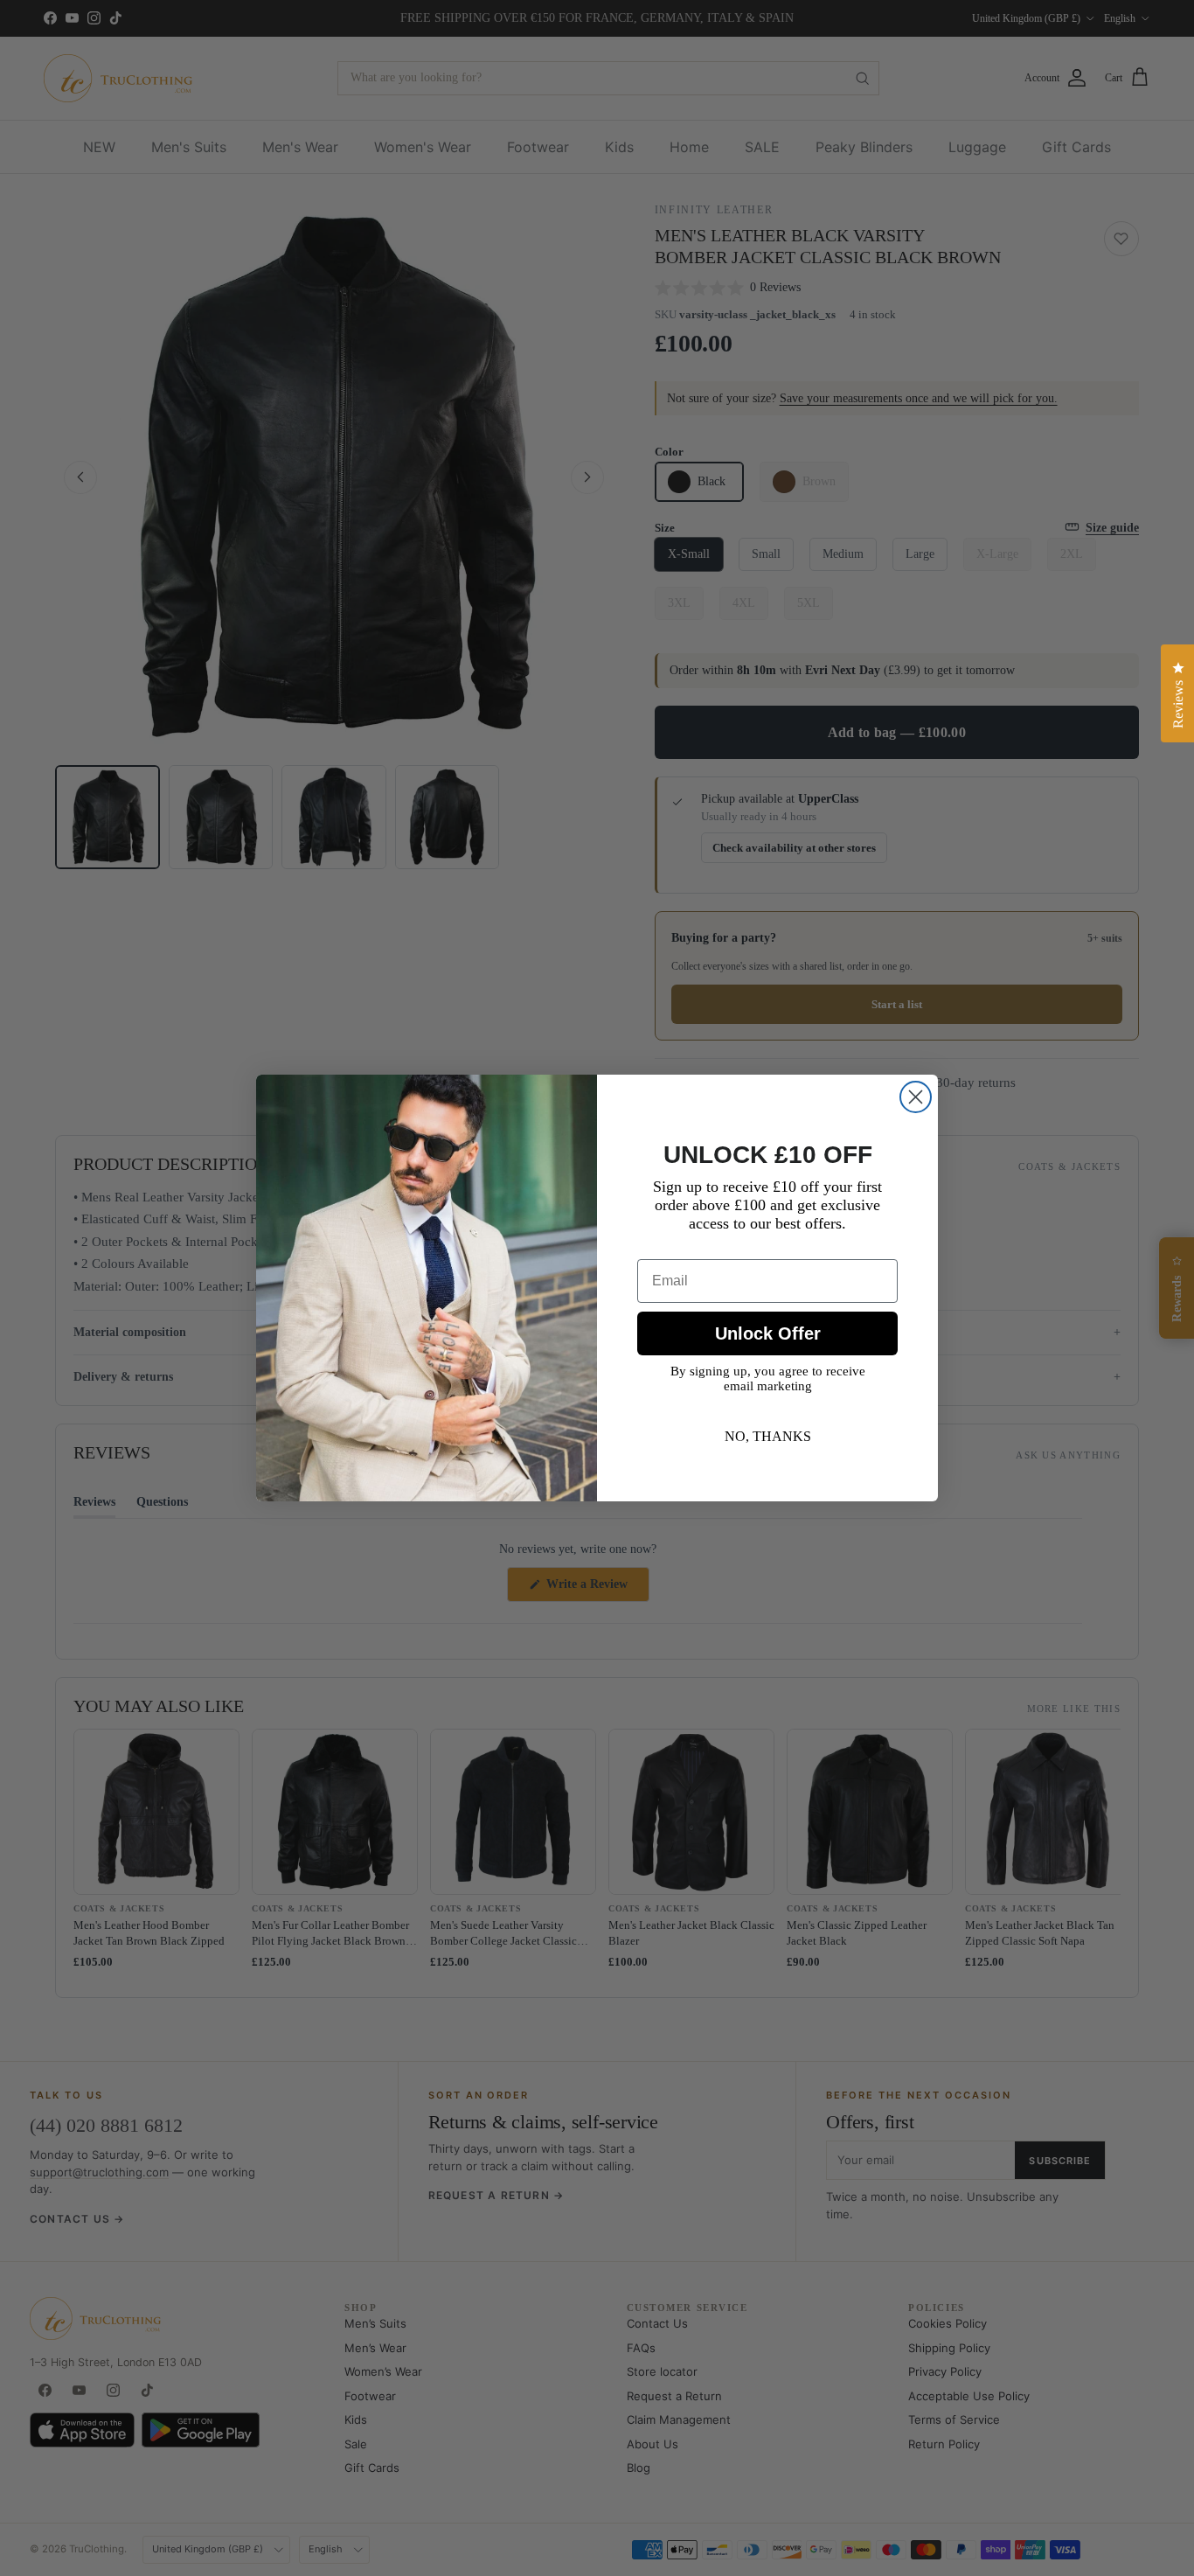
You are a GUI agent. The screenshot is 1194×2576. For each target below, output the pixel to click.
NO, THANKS (768, 1436)
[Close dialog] (916, 1097)
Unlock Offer (768, 1333)
